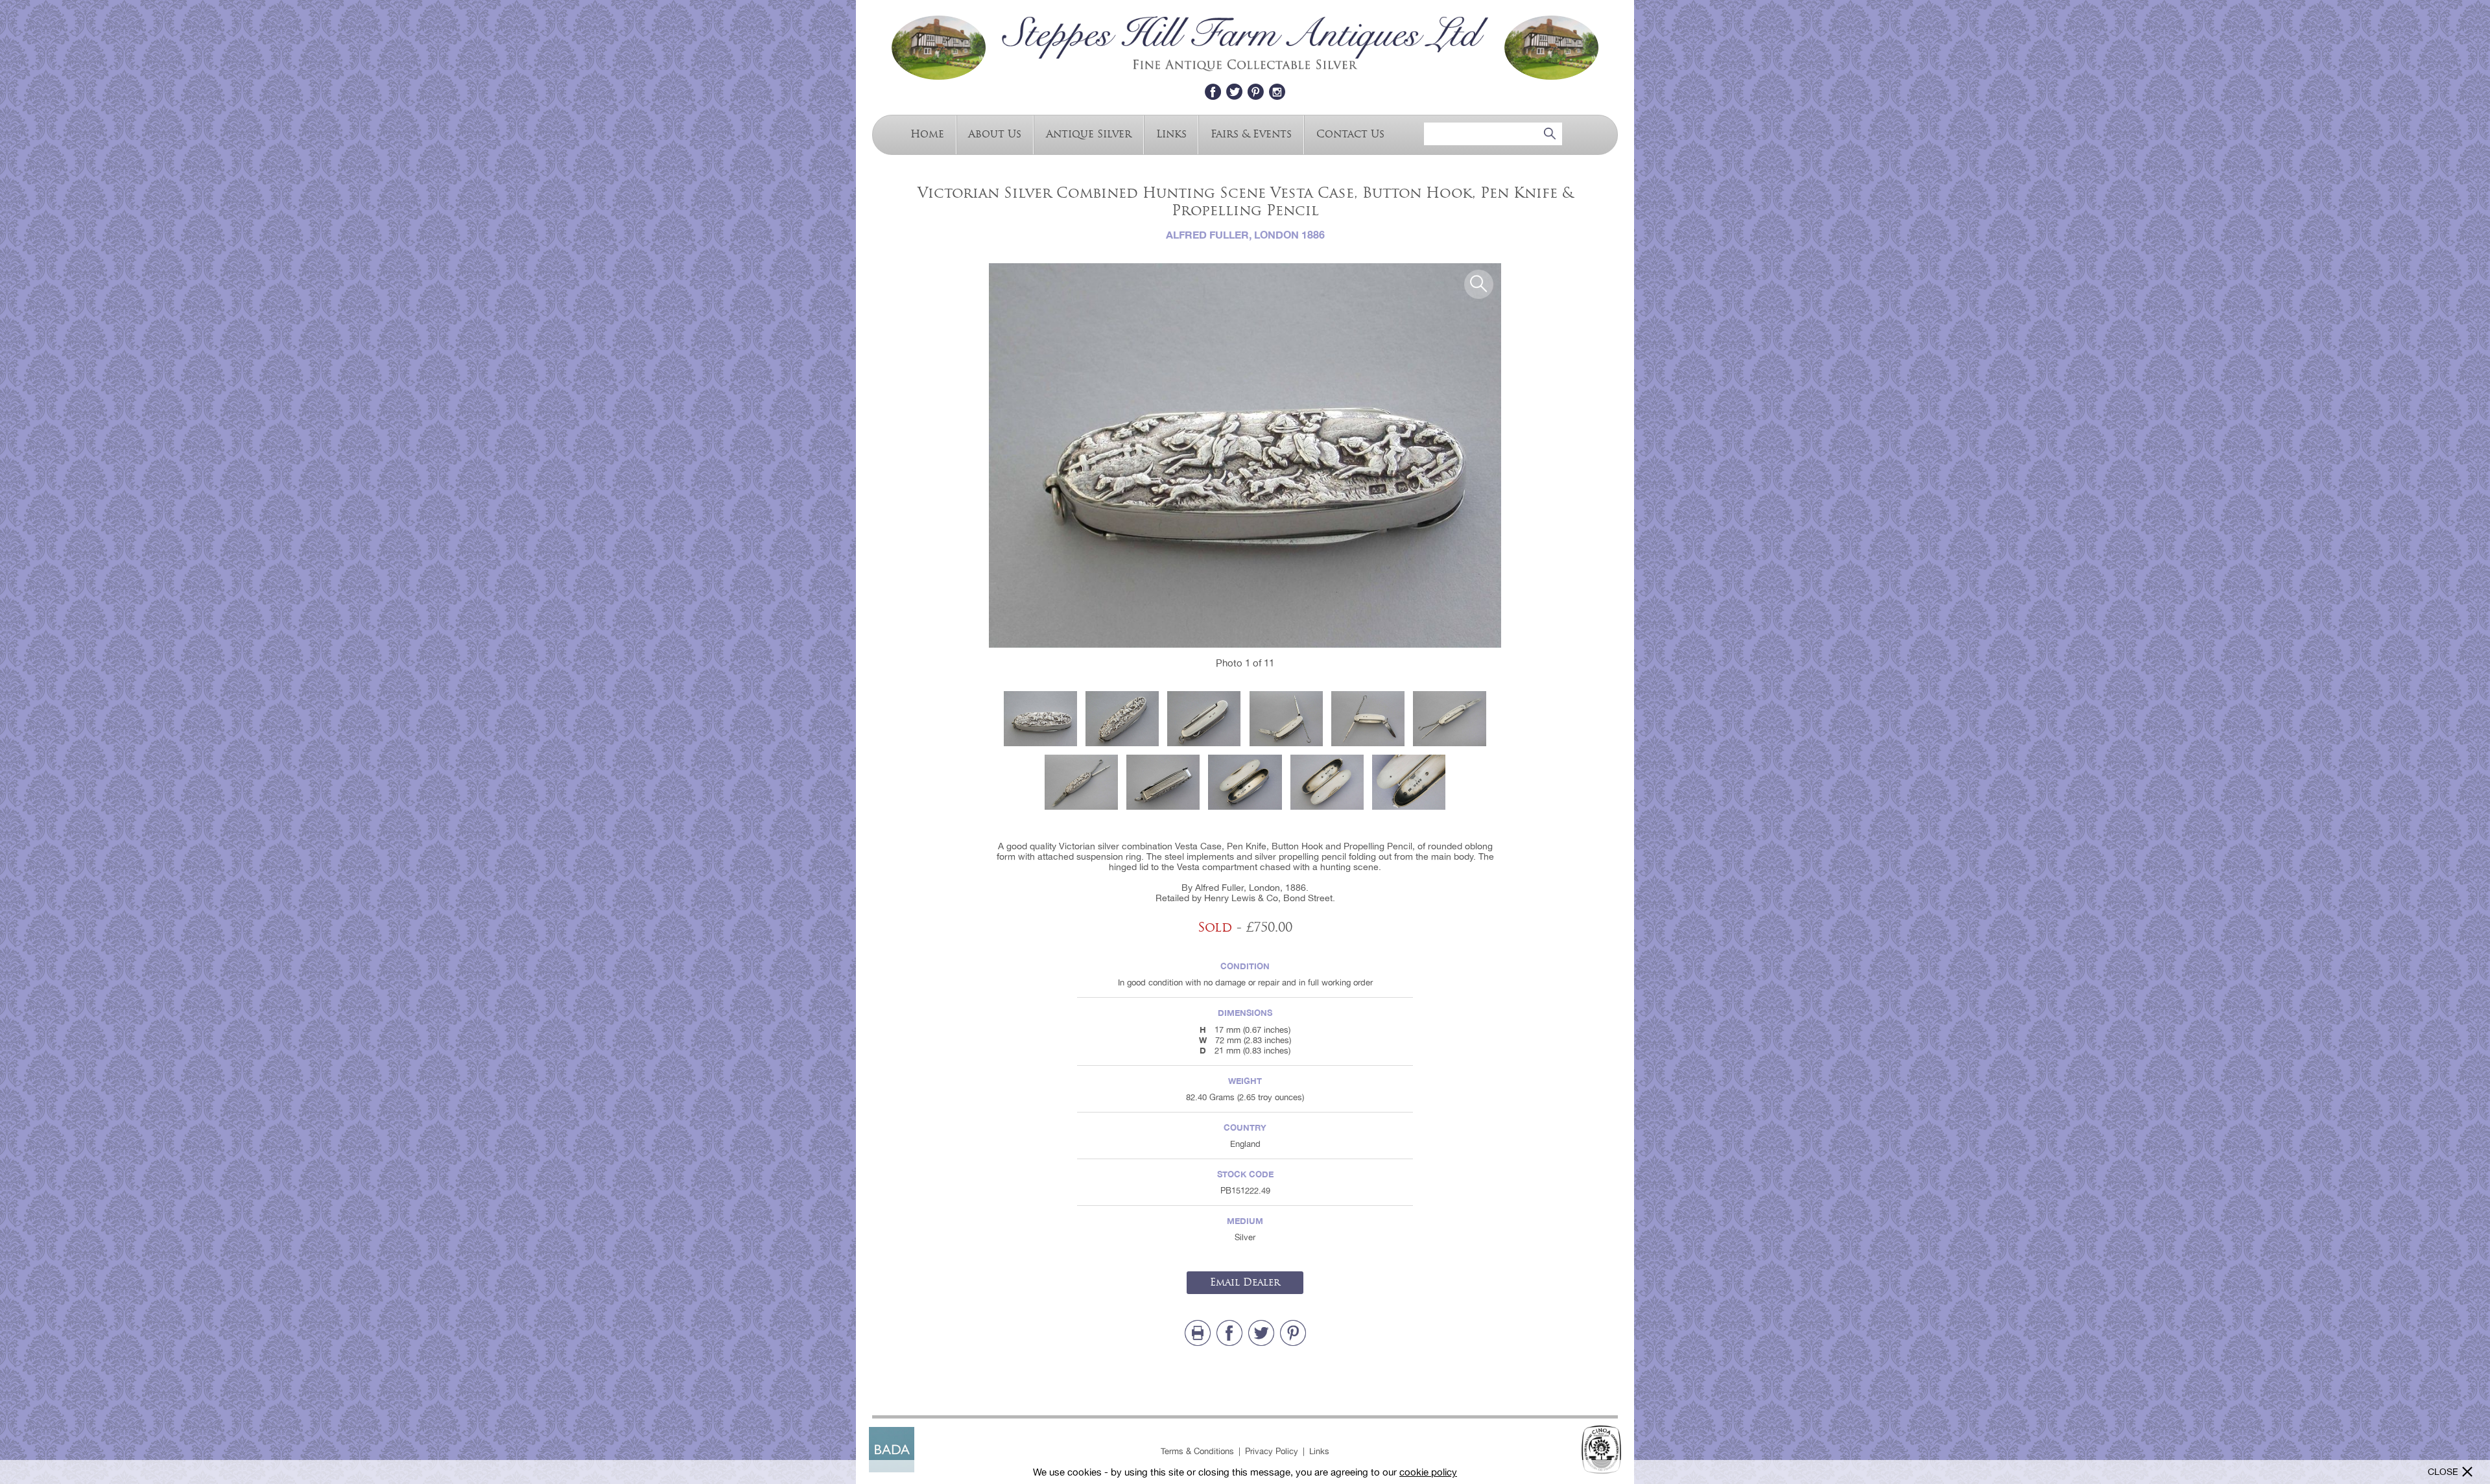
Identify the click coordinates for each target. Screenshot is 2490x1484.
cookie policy (1428, 1472)
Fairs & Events (1251, 133)
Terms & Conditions (1197, 1451)
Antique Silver (1089, 133)
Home (927, 133)
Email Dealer (1245, 1282)
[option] (1245, 455)
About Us (995, 133)
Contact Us (1350, 133)
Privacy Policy (1272, 1451)
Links (1171, 133)
